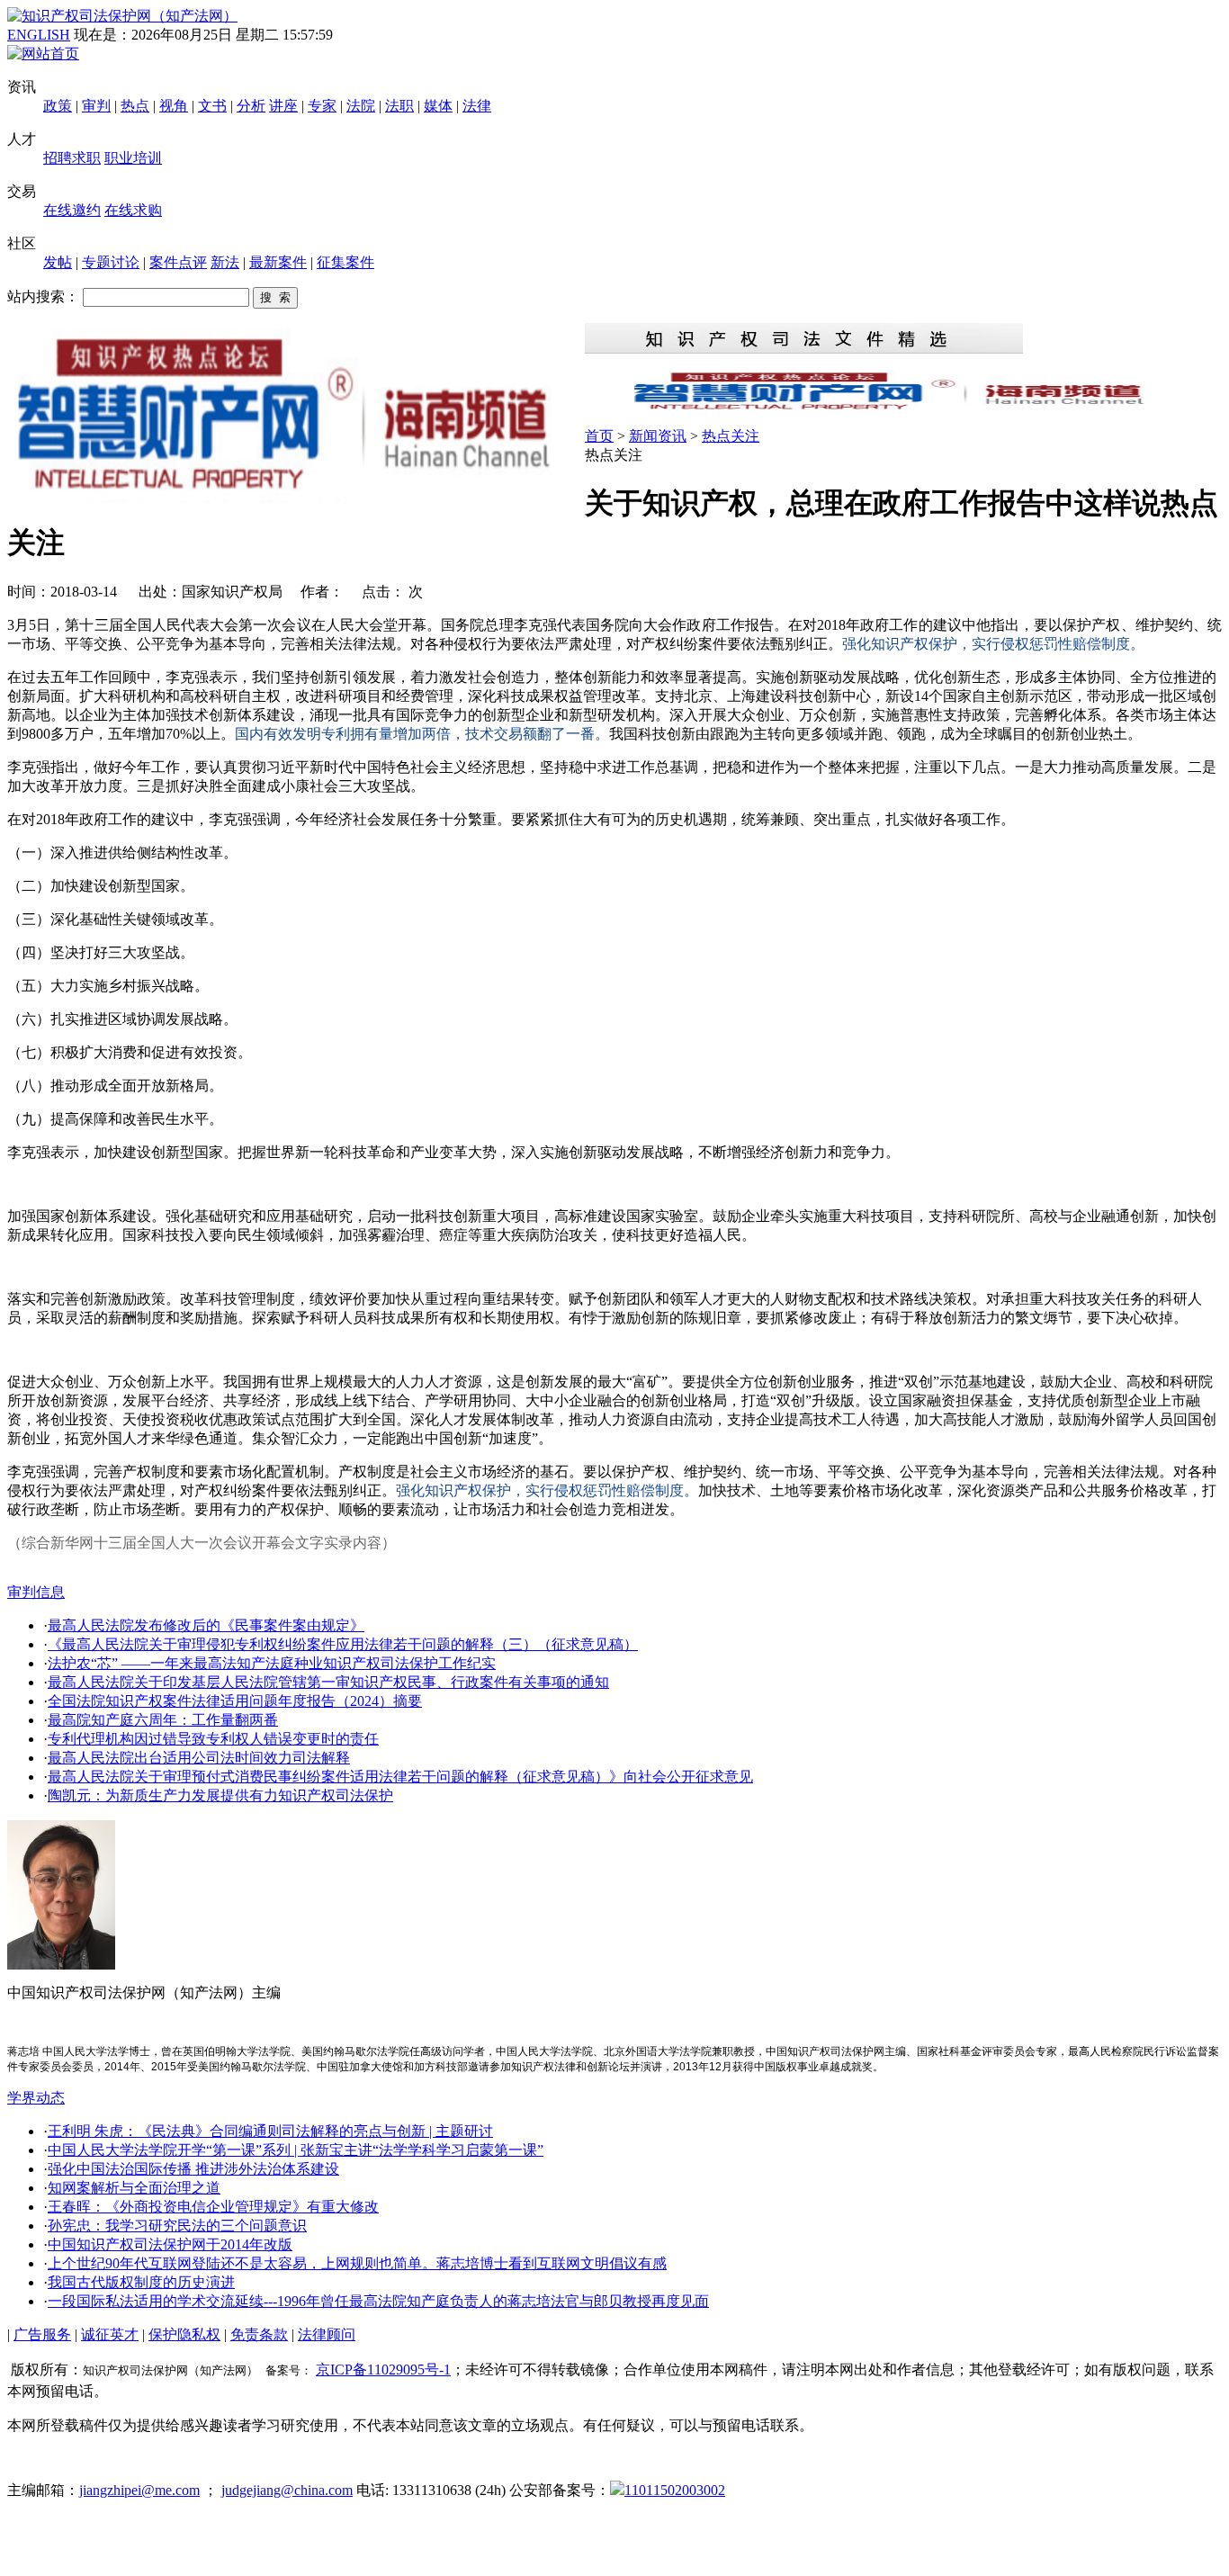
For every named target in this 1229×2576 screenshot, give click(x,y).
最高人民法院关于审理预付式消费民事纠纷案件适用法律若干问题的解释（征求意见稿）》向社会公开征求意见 (400, 1777)
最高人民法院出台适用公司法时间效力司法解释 (199, 1758)
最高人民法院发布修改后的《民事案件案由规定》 (206, 1625)
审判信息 (36, 1592)
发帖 (58, 262)
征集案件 (345, 262)
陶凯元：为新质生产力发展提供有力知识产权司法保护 (220, 1795)
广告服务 (42, 2334)
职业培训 (133, 158)
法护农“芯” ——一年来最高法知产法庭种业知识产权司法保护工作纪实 (272, 1663)
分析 (251, 106)
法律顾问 (327, 2334)
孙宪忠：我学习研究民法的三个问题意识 (177, 2226)
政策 (58, 106)
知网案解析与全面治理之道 (134, 2188)
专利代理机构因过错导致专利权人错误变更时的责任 (213, 1739)
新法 (225, 262)
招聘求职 (72, 158)
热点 (135, 106)
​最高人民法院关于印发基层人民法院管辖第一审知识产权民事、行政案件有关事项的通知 (328, 1682)
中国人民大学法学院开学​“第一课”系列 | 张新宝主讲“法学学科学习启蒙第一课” (296, 2150)
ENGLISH (39, 35)
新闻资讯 (658, 436)
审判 (96, 106)
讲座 (283, 106)
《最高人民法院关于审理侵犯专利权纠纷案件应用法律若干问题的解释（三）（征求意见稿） (343, 1644)
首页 (599, 436)
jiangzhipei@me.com (139, 2490)
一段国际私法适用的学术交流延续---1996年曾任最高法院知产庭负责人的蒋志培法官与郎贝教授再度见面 (378, 2301)
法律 (477, 106)
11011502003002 (675, 2490)
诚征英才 (110, 2334)
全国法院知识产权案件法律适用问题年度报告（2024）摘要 (235, 1701)
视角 (174, 106)
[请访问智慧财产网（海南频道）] (903, 408)
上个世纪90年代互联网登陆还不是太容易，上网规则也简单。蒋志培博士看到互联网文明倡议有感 (357, 2263)
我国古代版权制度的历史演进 (141, 2282)
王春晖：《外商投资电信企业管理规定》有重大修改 (213, 2207)
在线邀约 (72, 210)
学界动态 (36, 2098)
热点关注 (731, 436)
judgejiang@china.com (287, 2490)
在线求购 (133, 210)
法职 (399, 106)
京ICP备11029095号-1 (383, 2370)
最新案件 (278, 262)
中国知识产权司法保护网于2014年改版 (170, 2244)
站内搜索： (43, 296)
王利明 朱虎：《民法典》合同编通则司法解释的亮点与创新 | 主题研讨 (270, 2131)
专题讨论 (111, 262)
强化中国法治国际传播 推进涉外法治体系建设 (193, 2169)
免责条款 (259, 2334)
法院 (361, 106)
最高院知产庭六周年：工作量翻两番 (163, 1720)
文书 (212, 106)
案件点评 (178, 262)
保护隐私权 (184, 2334)
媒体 (438, 106)
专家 (322, 106)
